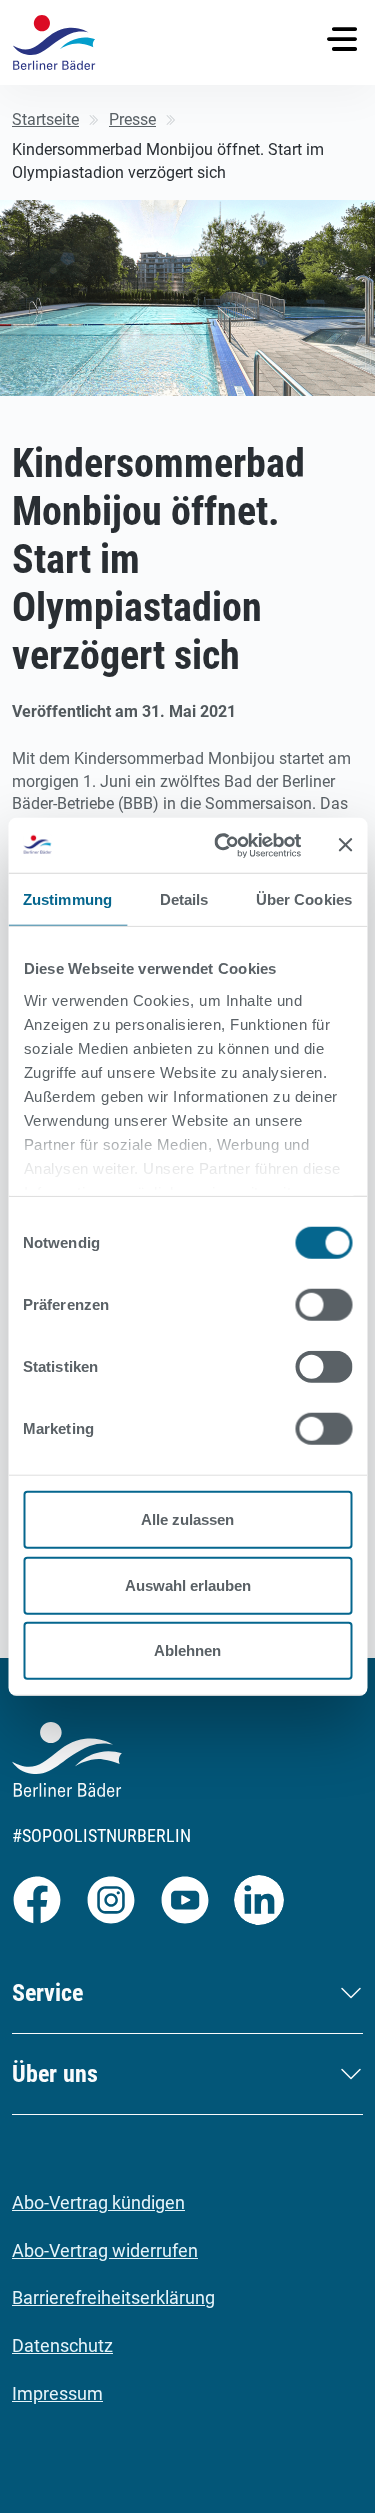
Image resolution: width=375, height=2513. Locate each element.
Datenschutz (62, 2345)
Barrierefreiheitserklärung (113, 2297)
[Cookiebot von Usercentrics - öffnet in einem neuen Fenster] (223, 845)
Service (47, 1993)
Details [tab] (184, 899)
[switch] (323, 1305)
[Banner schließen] (345, 845)
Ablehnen (187, 1650)
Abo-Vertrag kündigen (98, 2202)
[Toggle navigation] (342, 39)
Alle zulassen (187, 1519)
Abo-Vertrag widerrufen (105, 2250)
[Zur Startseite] (54, 42)
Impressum (57, 2393)
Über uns (55, 2074)
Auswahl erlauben (188, 1584)
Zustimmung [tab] (67, 899)
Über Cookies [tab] (304, 899)
